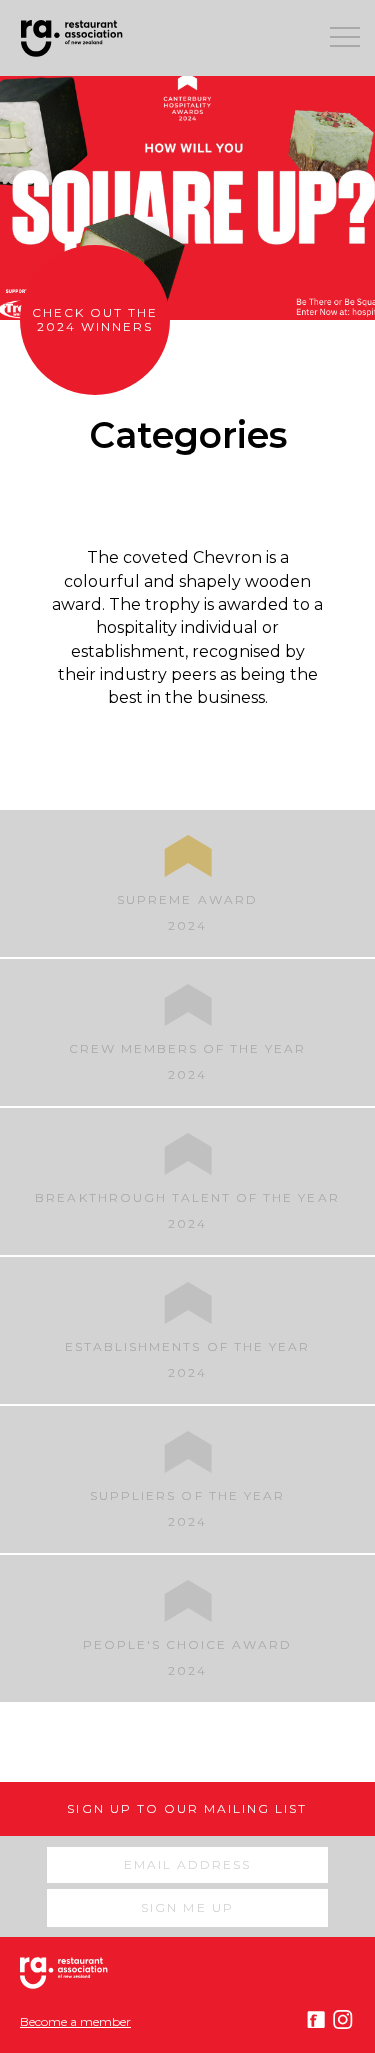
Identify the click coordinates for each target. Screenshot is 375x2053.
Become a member (75, 2021)
